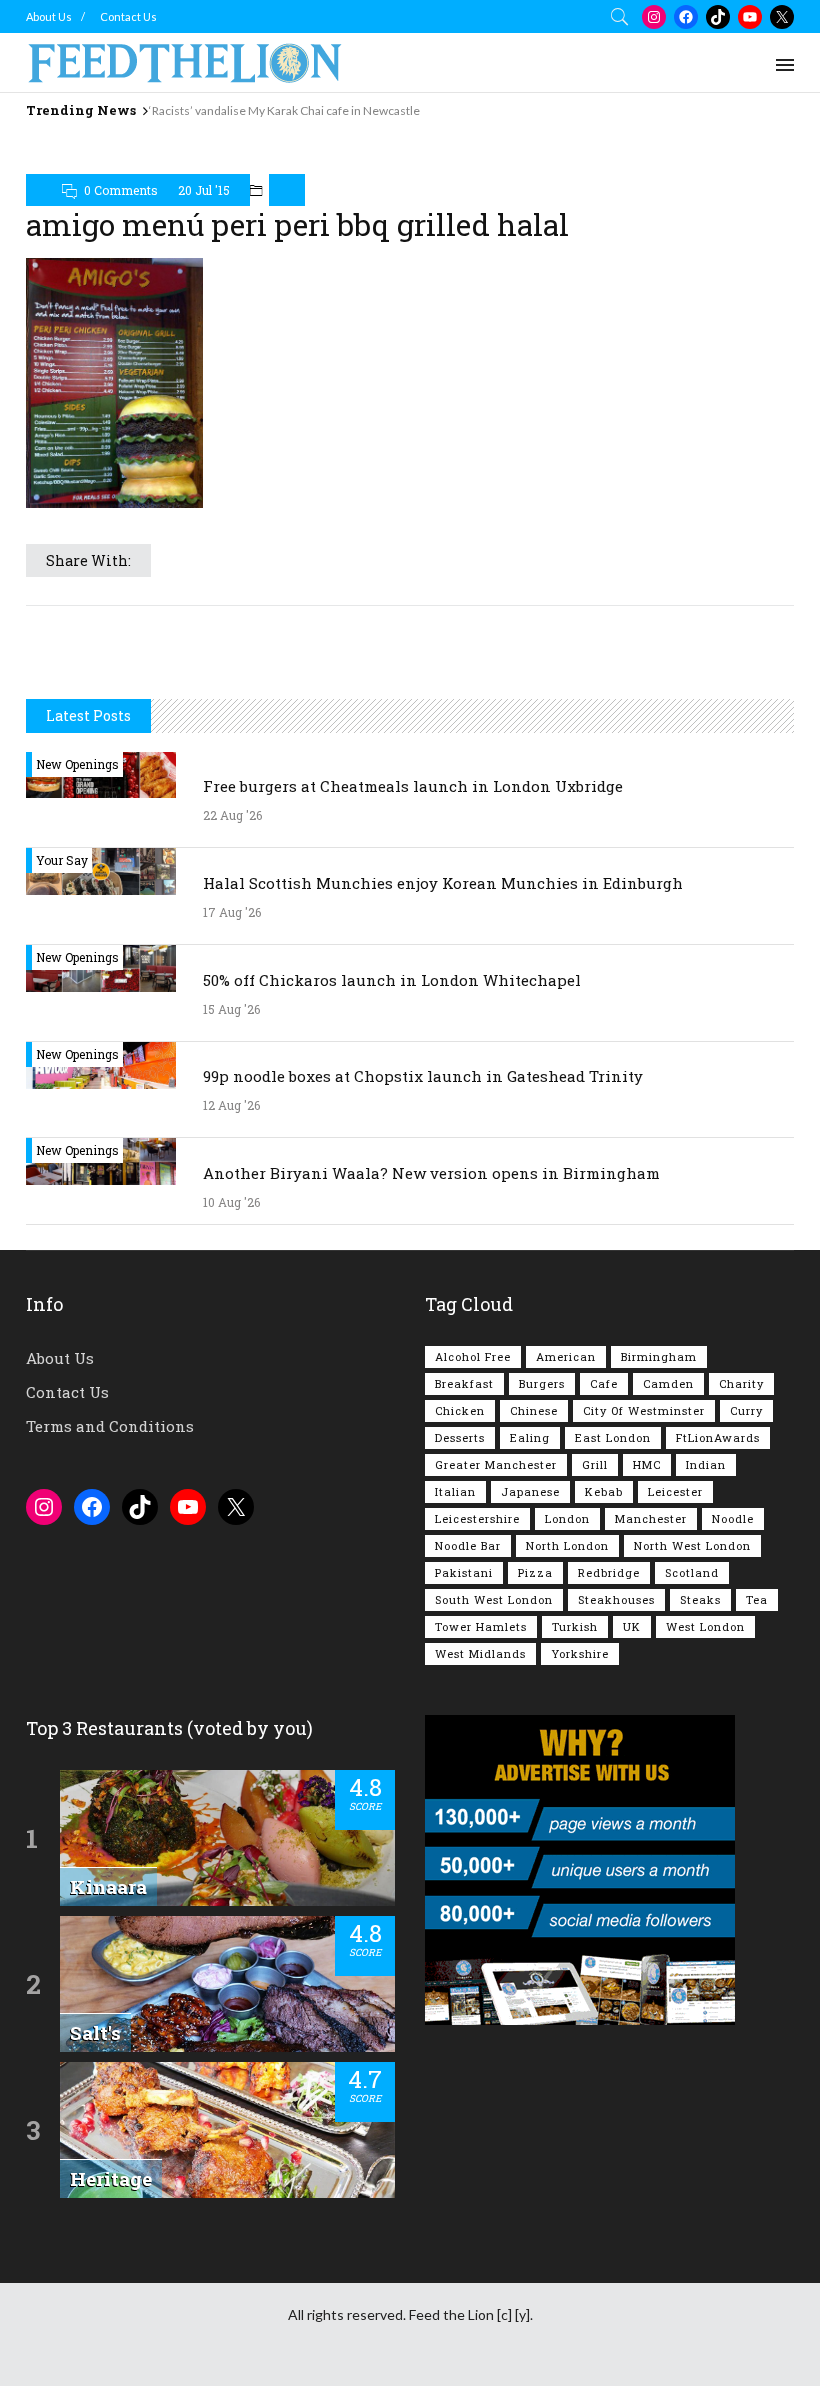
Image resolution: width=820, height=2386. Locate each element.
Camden (668, 1383)
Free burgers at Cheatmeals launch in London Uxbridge (413, 786)
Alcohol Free (473, 1356)
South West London (494, 1599)
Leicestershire (477, 1518)
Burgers (542, 1383)
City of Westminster (644, 1410)
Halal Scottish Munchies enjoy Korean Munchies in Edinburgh (443, 883)
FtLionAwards (718, 1437)
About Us (49, 16)
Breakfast (464, 1383)
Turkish (575, 1626)
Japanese (530, 1491)
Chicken (460, 1410)
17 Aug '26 (232, 912)
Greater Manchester (496, 1464)
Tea (757, 1599)
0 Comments (121, 190)
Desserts (460, 1437)
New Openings (77, 764)
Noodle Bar (468, 1545)
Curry (746, 1410)
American (566, 1356)
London (567, 1518)
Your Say (62, 860)
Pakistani (464, 1572)
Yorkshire (580, 1653)
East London (613, 1437)
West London (705, 1626)
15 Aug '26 (231, 1009)
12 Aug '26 (231, 1105)
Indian (706, 1464)
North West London (692, 1545)
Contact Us (128, 16)
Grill (595, 1464)
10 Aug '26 (231, 1202)
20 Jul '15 (204, 190)
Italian (455, 1491)
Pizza (535, 1572)
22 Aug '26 (232, 815)
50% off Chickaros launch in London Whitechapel (392, 980)
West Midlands (480, 1653)
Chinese (534, 1410)
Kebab (604, 1491)
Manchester (651, 1518)
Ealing (530, 1437)
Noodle (733, 1518)
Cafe (604, 1383)
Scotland (692, 1572)
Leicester (675, 1491)
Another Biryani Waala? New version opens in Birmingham (431, 1173)
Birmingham (659, 1356)
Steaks (700, 1599)
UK (632, 1626)
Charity (741, 1383)
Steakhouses (616, 1599)
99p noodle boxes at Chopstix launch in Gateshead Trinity (423, 1076)
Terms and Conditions (110, 1426)
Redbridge (609, 1572)
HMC (647, 1464)
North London (567, 1545)
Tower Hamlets (481, 1626)
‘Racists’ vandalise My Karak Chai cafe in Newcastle (284, 110)
